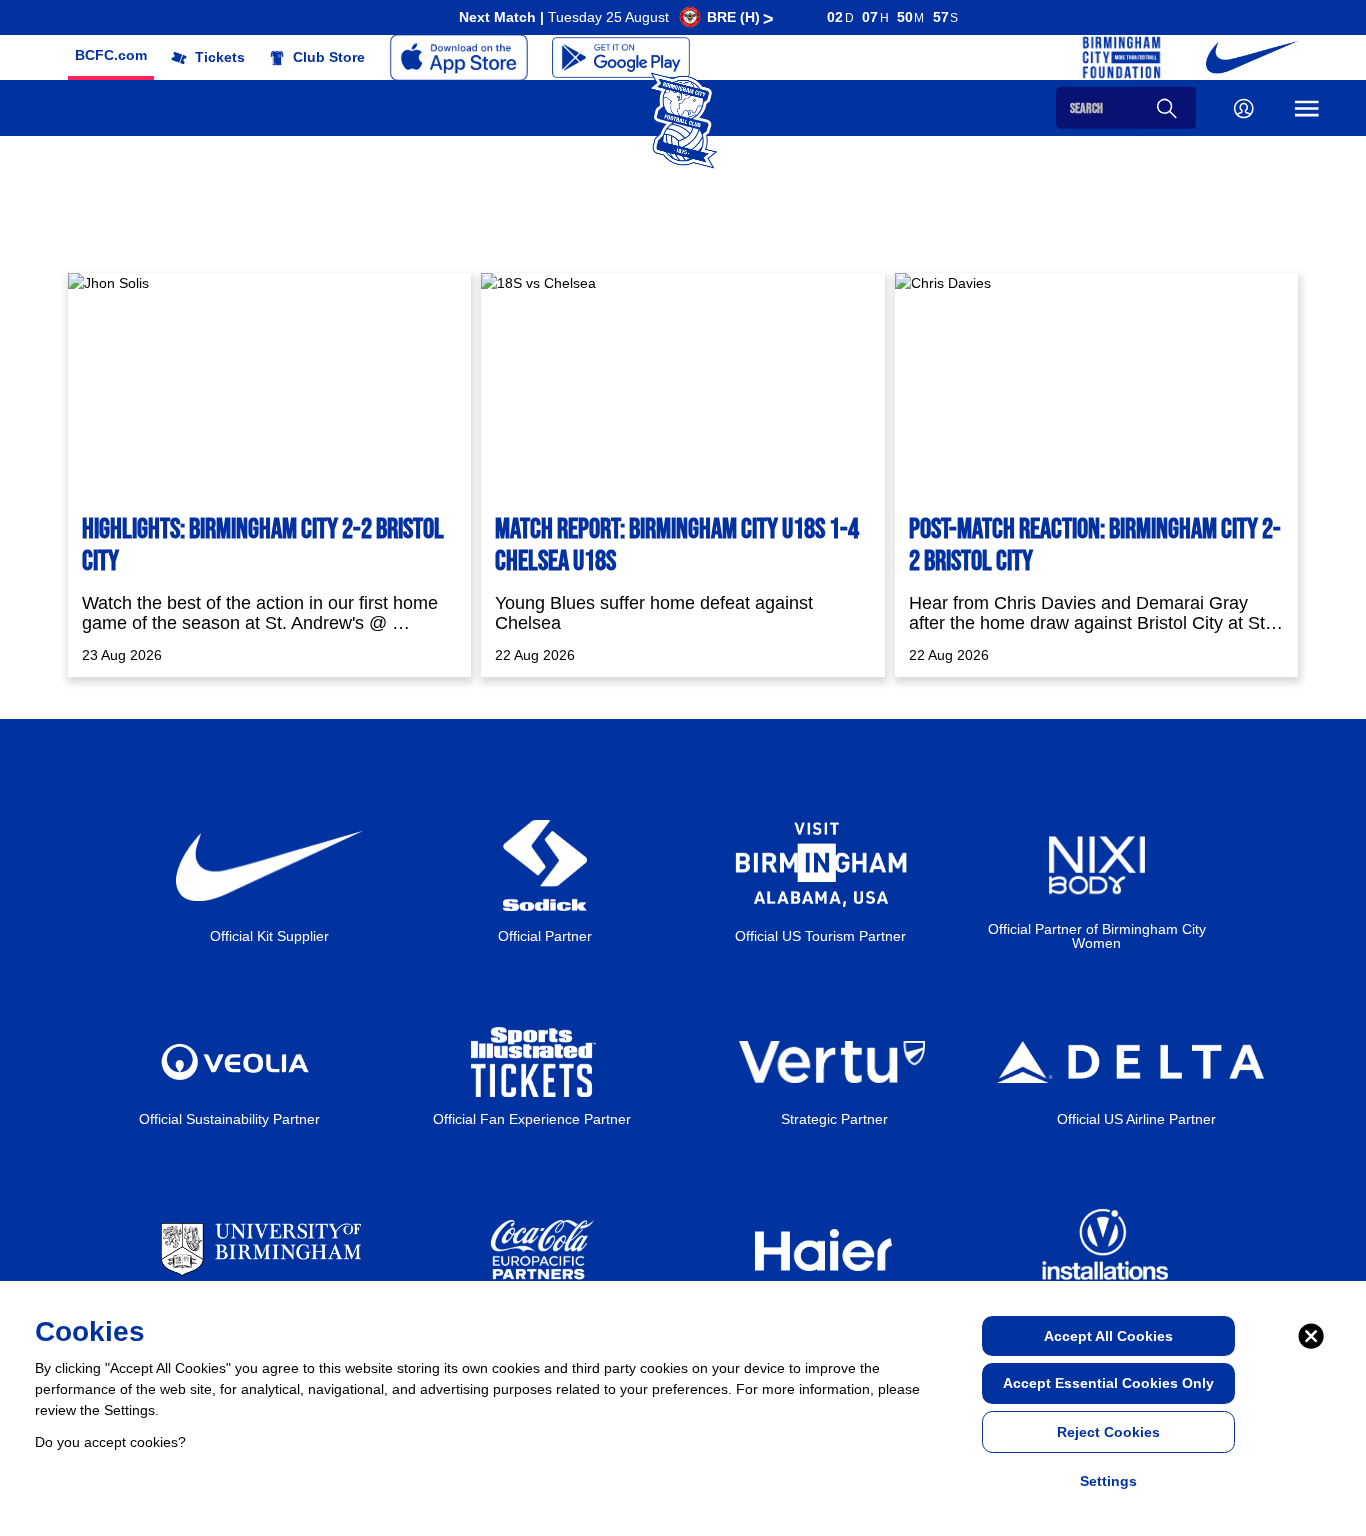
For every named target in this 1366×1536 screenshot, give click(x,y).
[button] (111, 55)
